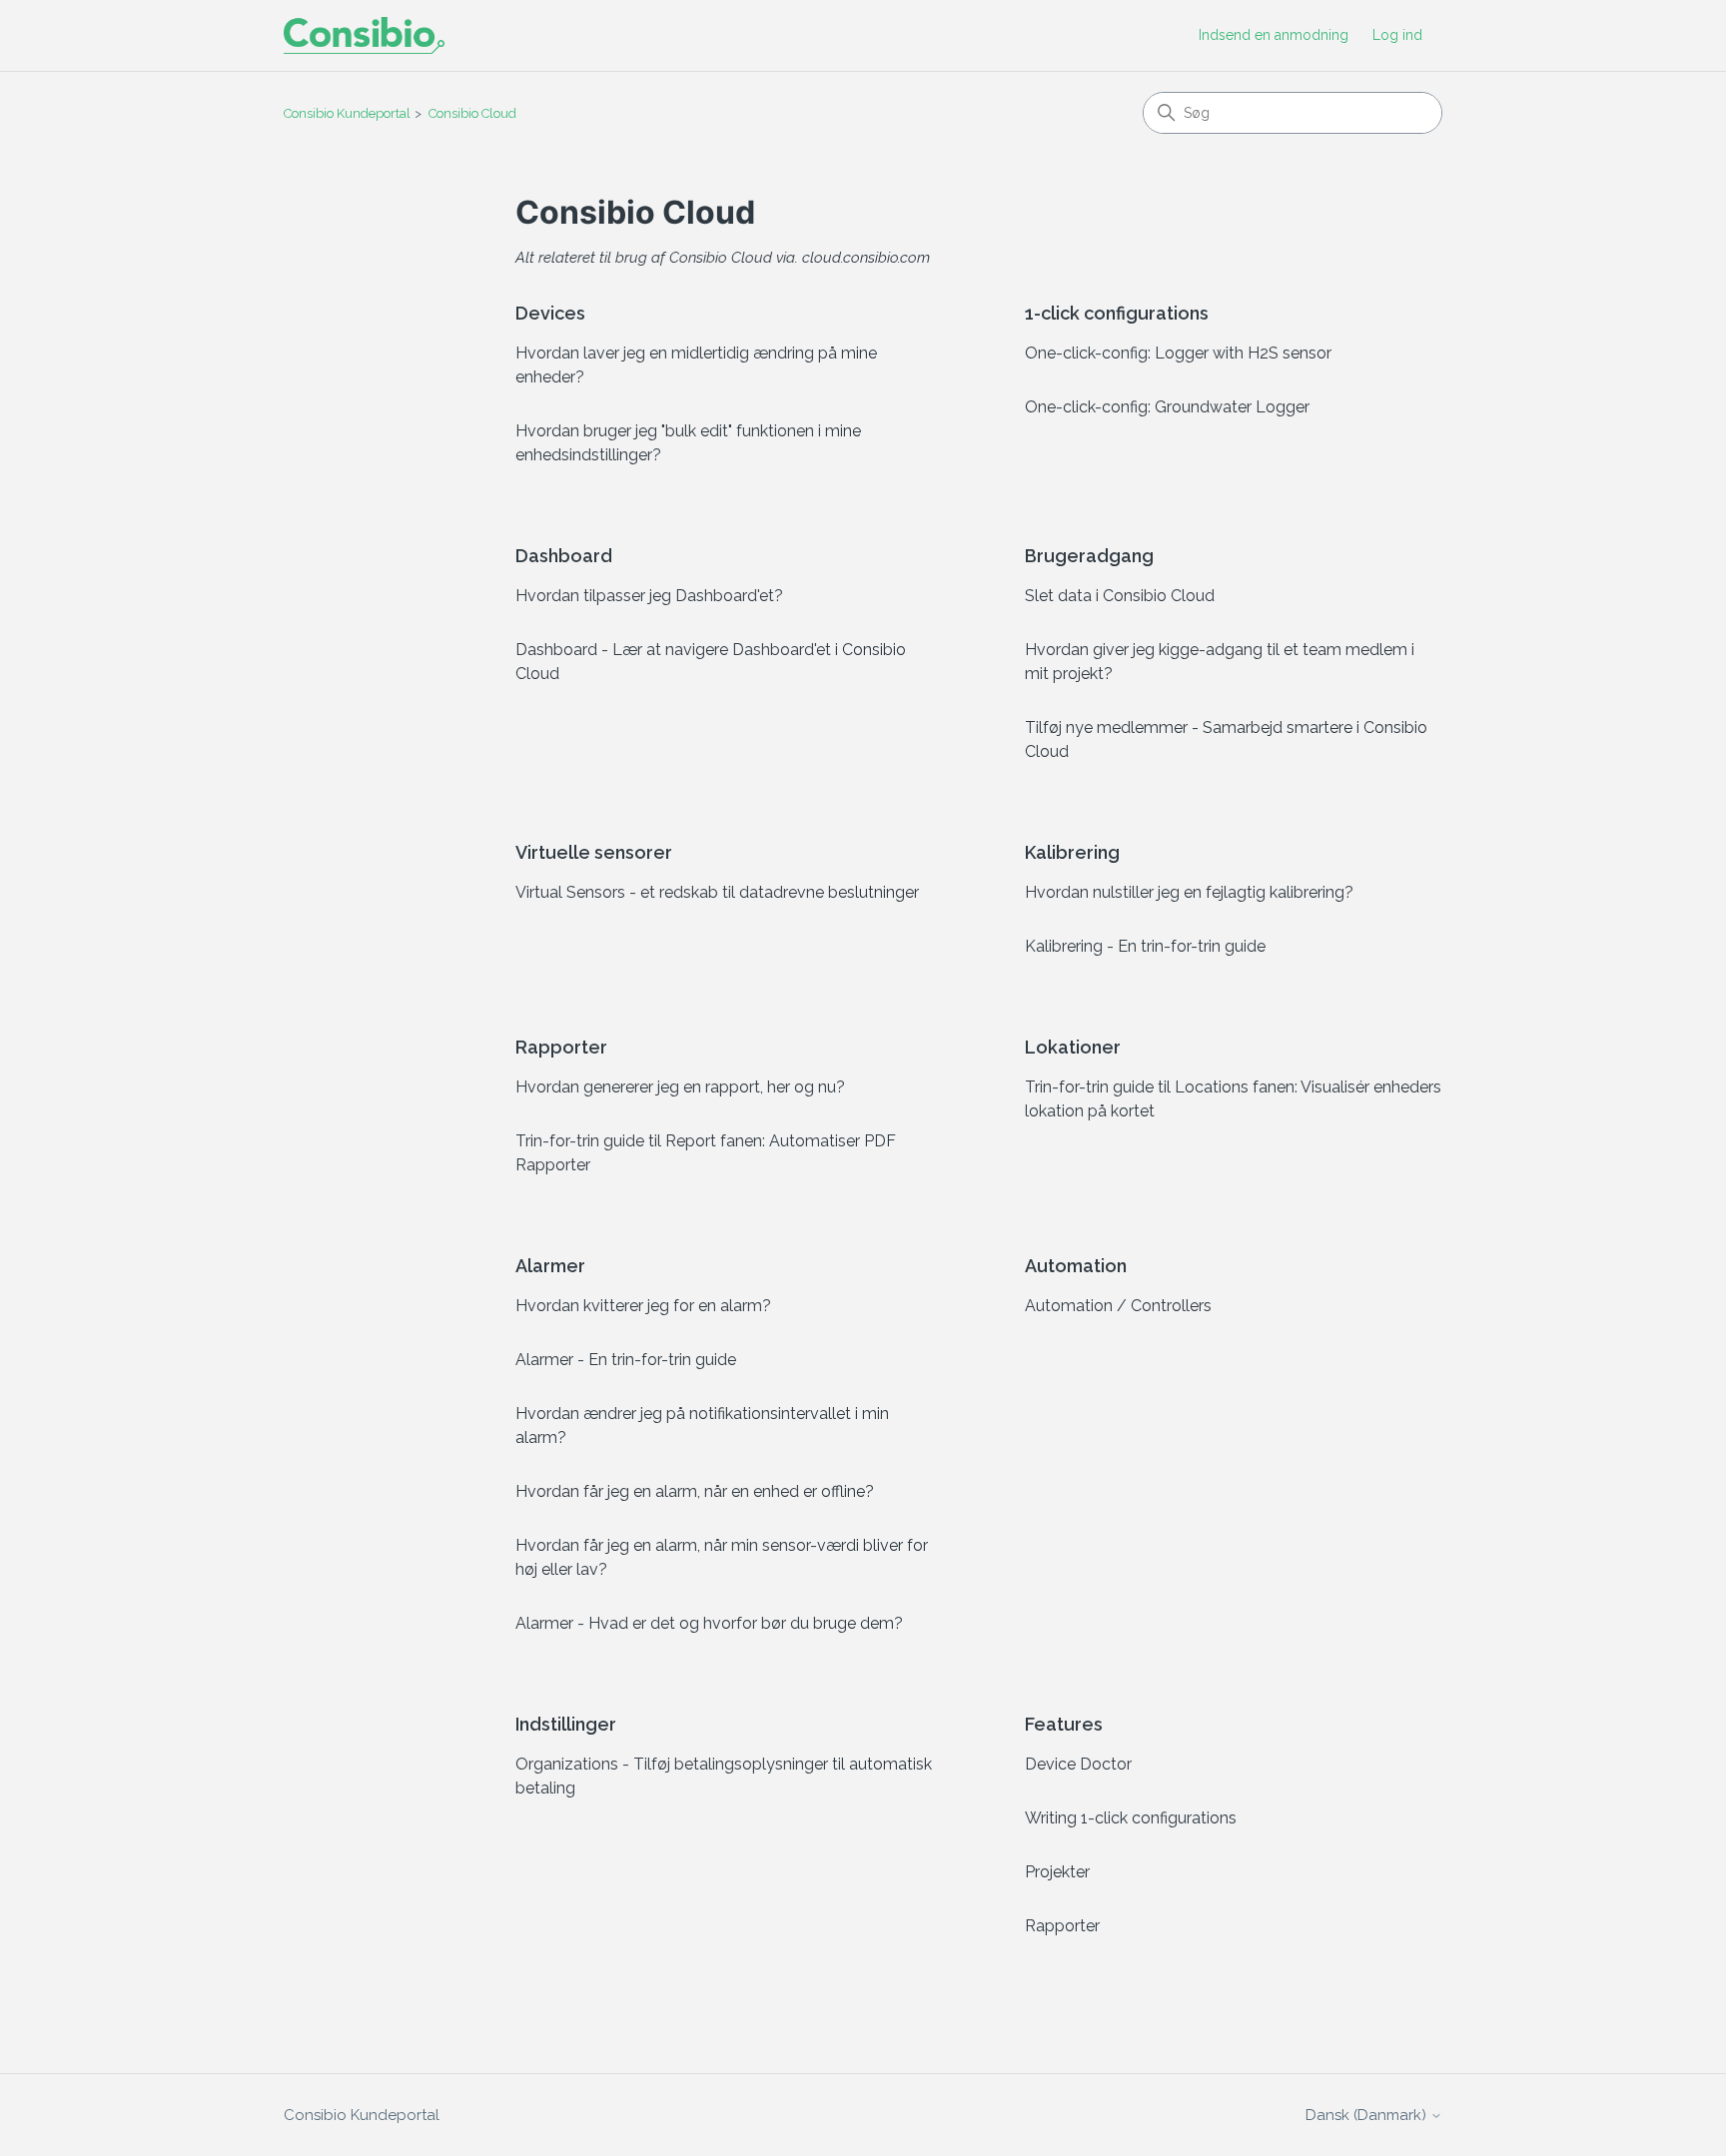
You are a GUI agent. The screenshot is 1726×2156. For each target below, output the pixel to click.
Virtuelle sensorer (594, 852)
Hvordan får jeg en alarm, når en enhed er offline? (695, 1491)
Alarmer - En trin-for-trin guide (626, 1360)
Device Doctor (1078, 1764)
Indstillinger (566, 1724)
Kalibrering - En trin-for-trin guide (1145, 946)
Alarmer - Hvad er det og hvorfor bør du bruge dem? (709, 1623)
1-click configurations (1117, 313)
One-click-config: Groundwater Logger (1167, 407)
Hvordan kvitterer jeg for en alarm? (643, 1306)
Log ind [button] (1397, 35)
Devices (550, 313)
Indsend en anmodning (1274, 35)
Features (1064, 1724)
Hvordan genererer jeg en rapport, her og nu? (680, 1087)
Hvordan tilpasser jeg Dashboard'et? (649, 596)
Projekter (1057, 1872)
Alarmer (550, 1266)
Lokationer (1073, 1047)
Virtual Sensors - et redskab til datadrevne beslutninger (717, 892)
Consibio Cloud (472, 113)
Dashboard (564, 556)
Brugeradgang (1089, 556)
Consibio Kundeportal (347, 113)
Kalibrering (1072, 852)
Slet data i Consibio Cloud (1120, 596)
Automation (1076, 1266)
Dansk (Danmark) (1368, 2116)
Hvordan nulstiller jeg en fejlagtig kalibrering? (1189, 892)
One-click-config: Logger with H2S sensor (1178, 353)
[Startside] (364, 35)
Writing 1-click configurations (1131, 1818)
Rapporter (561, 1047)
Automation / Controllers (1118, 1306)
